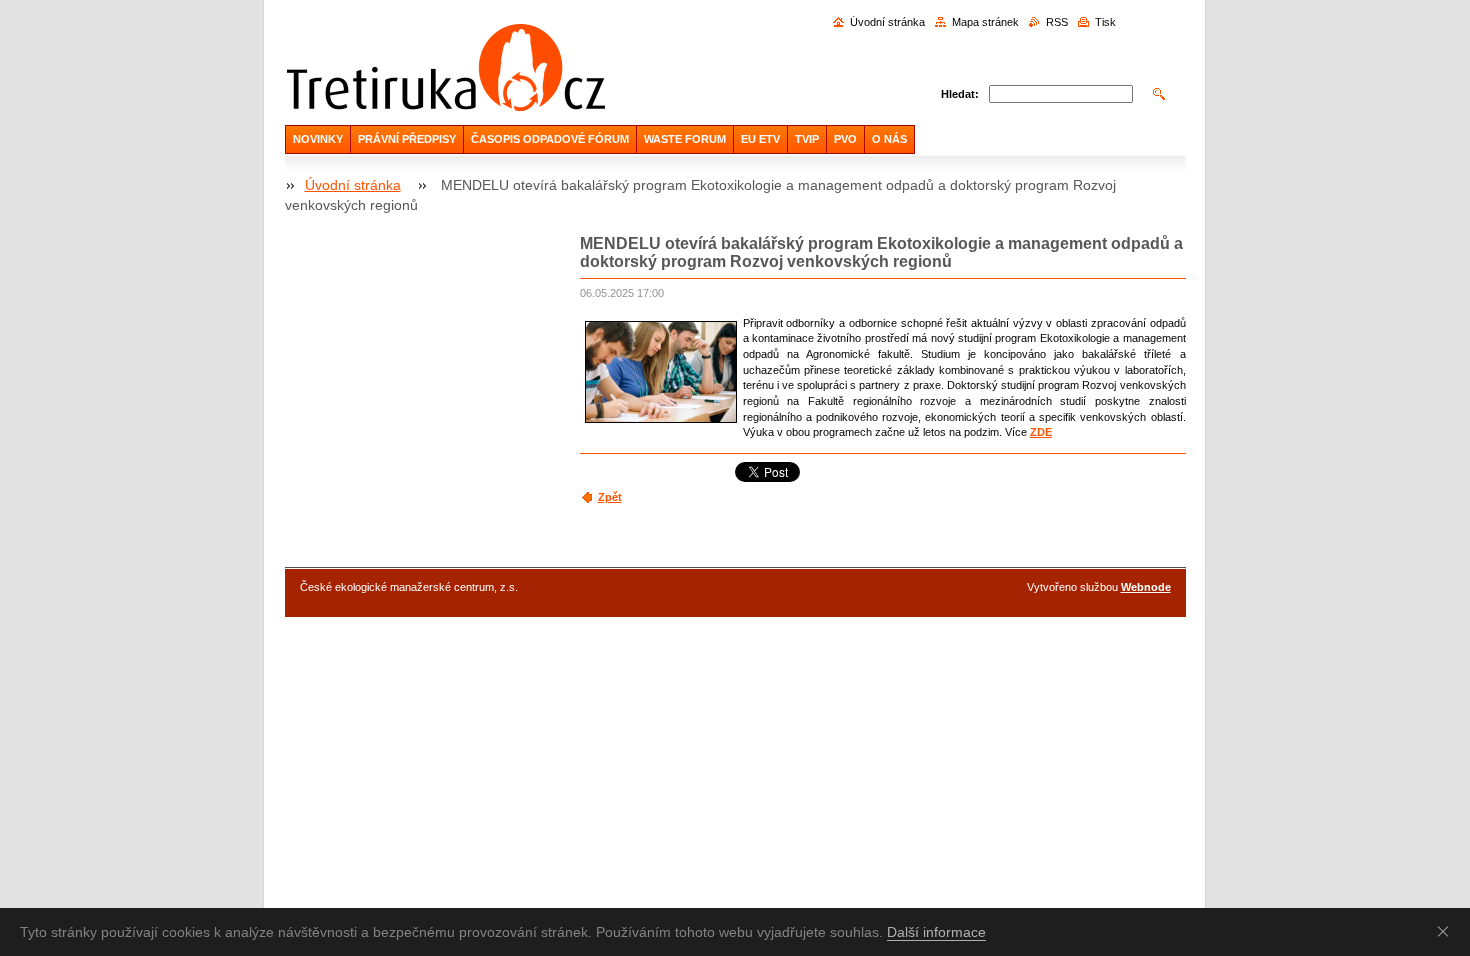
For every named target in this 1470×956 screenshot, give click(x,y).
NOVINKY (318, 139)
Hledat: (960, 94)
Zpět (610, 497)
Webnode (1146, 587)
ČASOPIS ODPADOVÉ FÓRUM (550, 139)
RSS (1057, 22)
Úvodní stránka (887, 22)
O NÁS (889, 139)
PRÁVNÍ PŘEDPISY (407, 139)
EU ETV (760, 139)
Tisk (1105, 22)
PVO (845, 139)
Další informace (936, 932)
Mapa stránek (985, 22)
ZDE (1041, 432)
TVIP (807, 139)
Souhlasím (1447, 931)
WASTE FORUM (685, 139)
